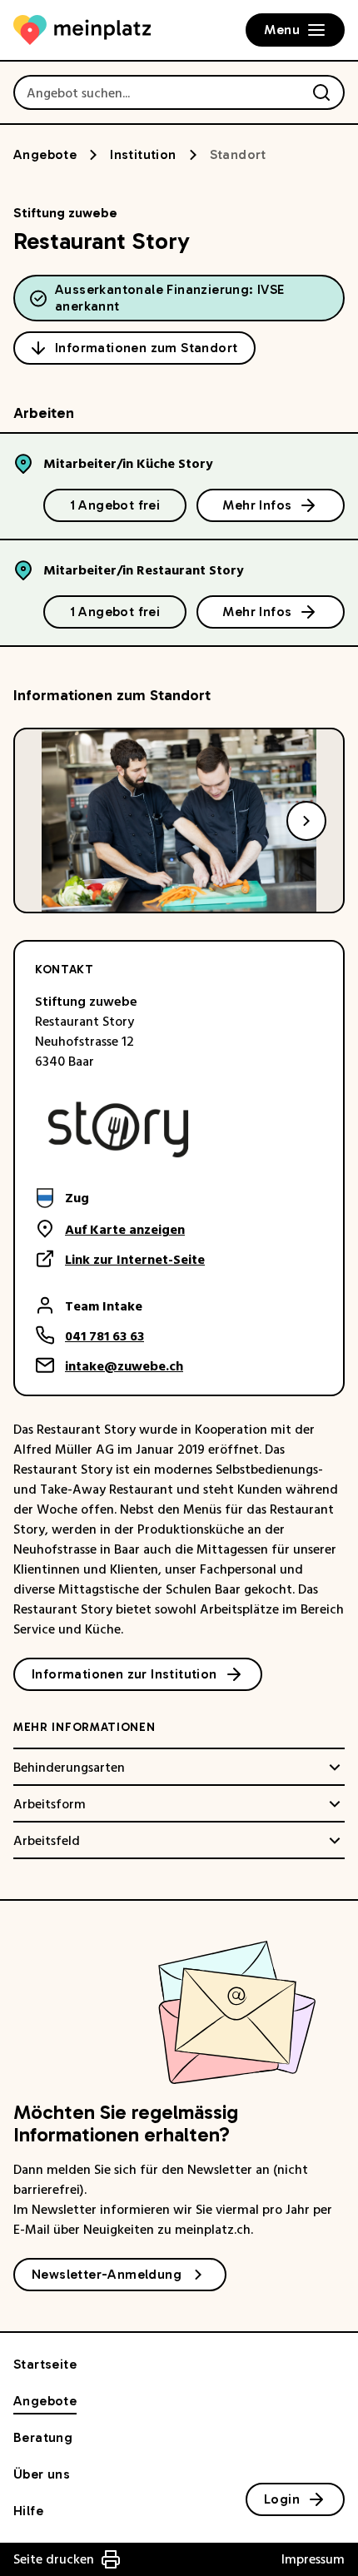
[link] (120, 1198)
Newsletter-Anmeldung (107, 2274)
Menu (282, 30)
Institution (143, 154)
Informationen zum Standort (146, 348)
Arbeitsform (50, 1804)
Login (282, 2499)
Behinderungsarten (69, 1768)
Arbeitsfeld (47, 1841)
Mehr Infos (257, 505)
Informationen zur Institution (124, 1674)
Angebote (45, 154)
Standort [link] (238, 154)
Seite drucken (54, 2559)
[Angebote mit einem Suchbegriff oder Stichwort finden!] (321, 92)
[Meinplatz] (82, 30)
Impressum (313, 2559)
